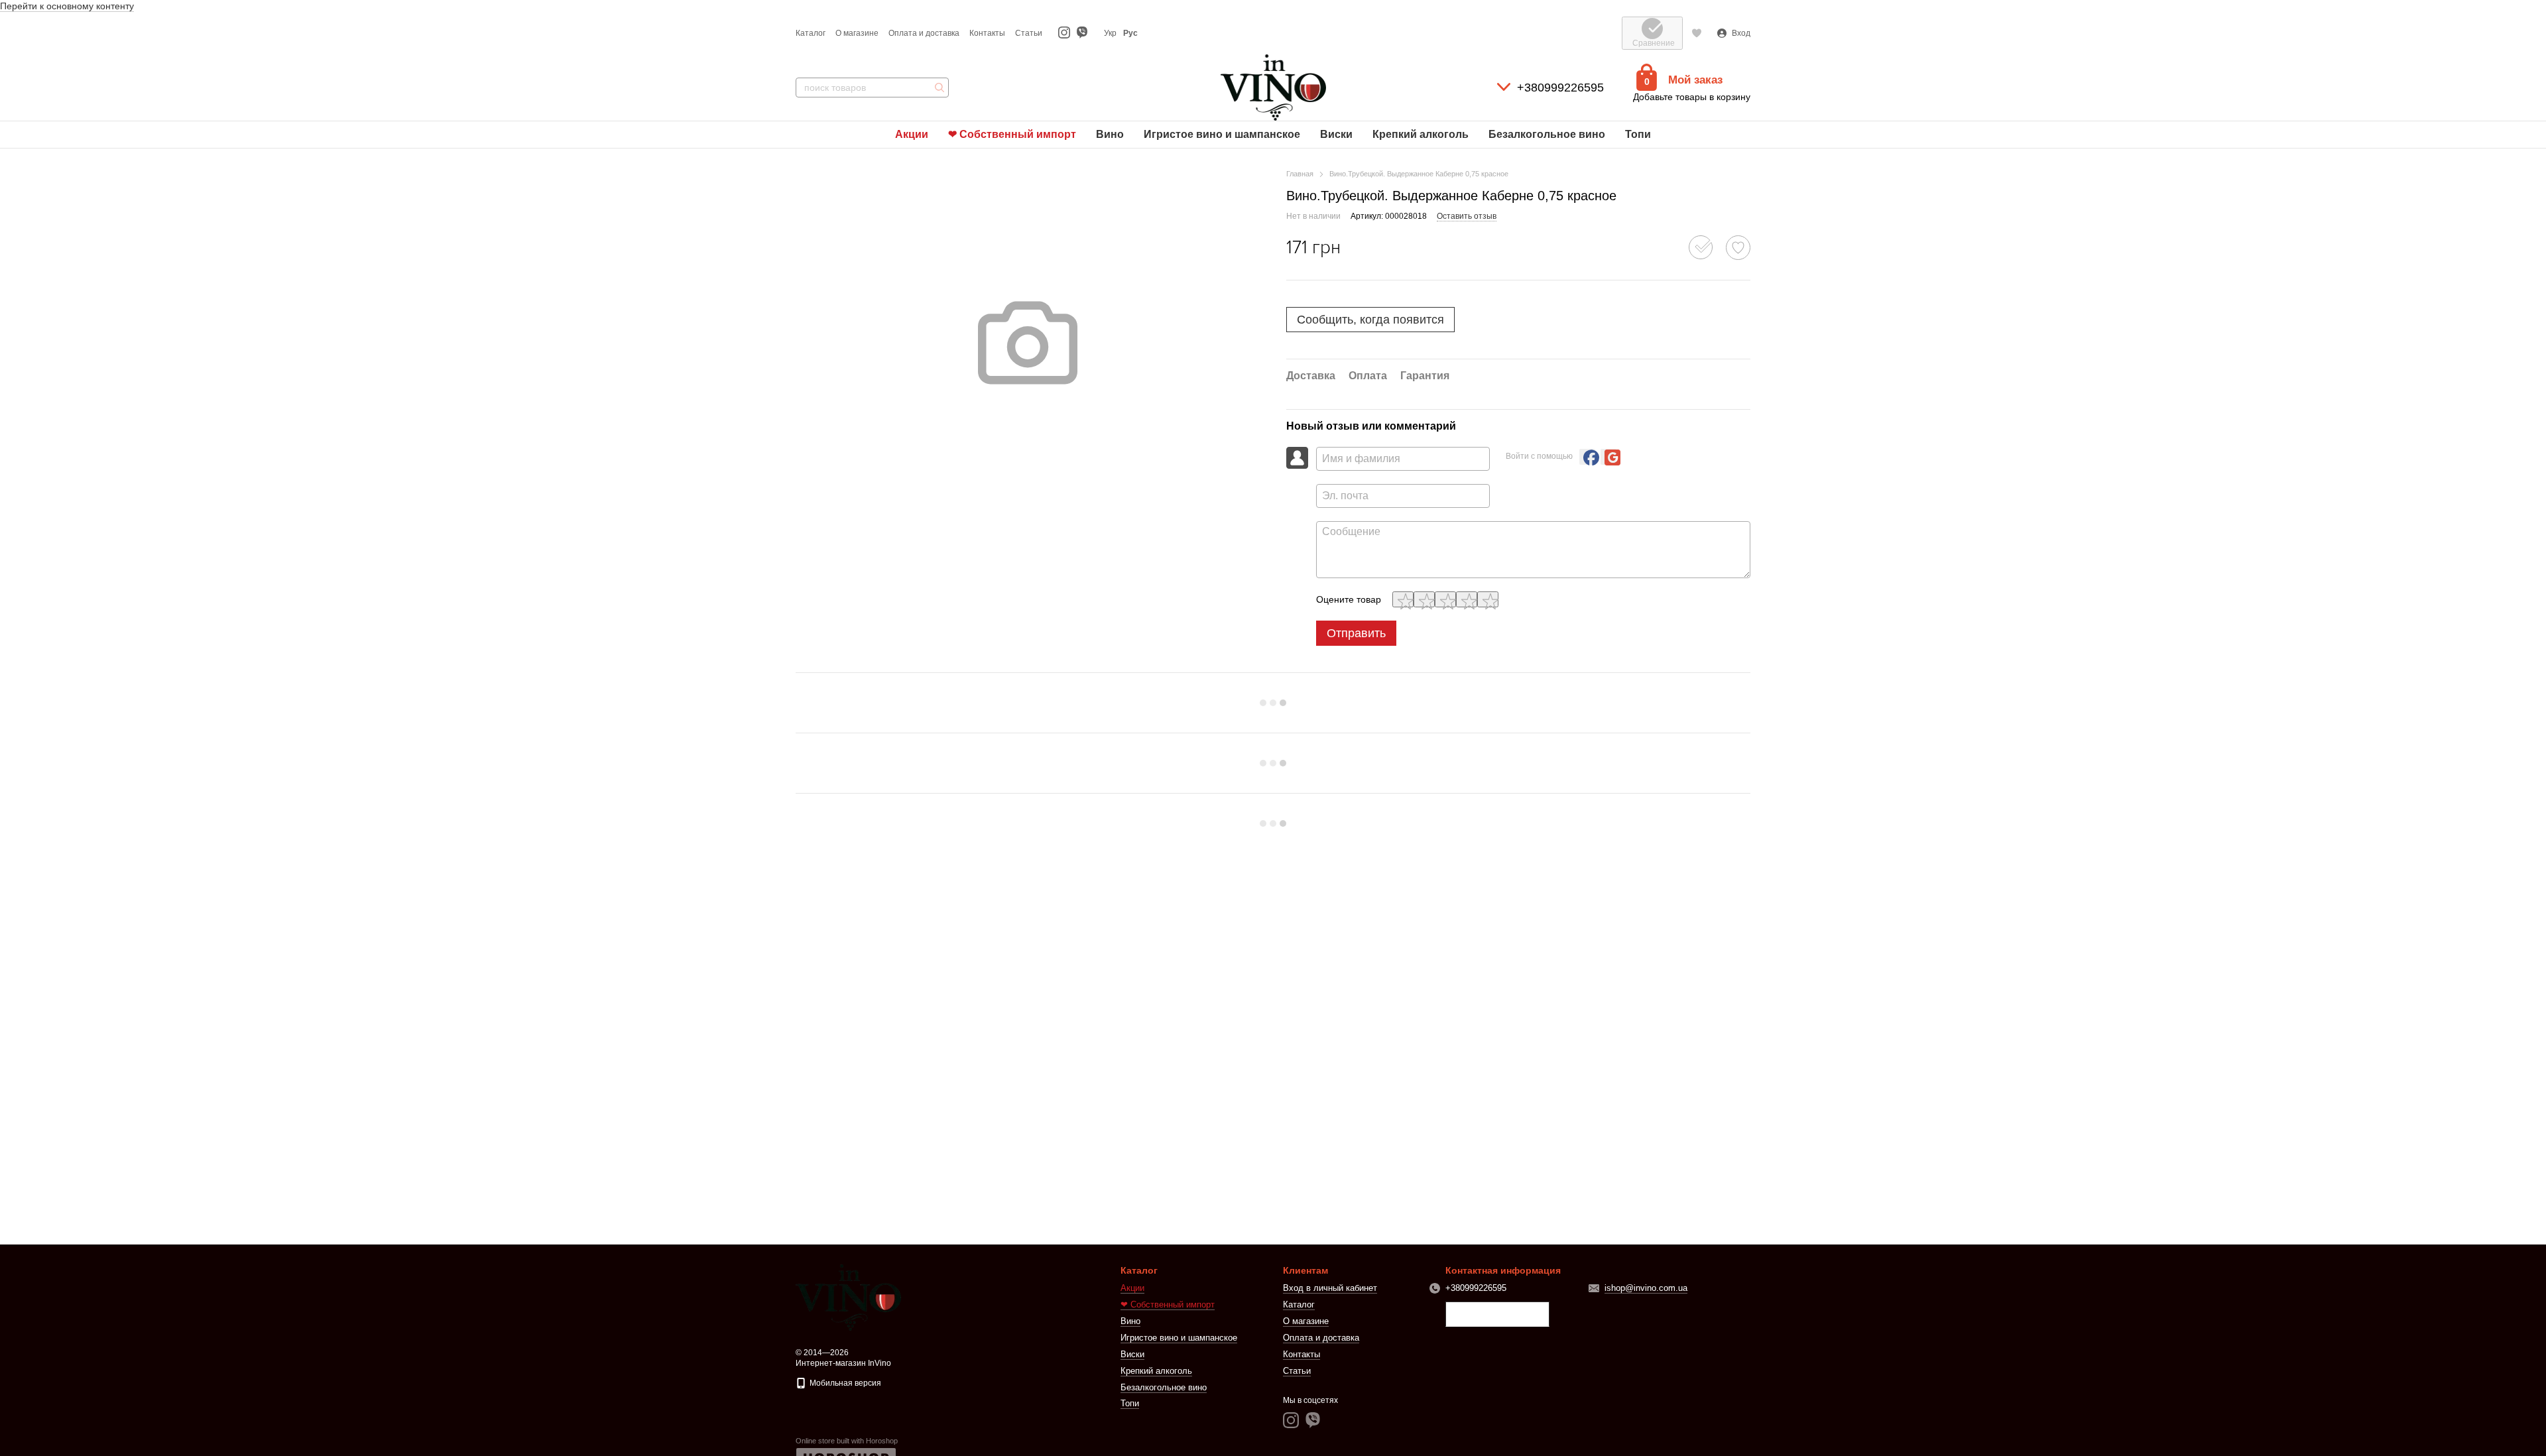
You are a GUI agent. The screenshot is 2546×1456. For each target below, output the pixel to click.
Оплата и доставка (924, 33)
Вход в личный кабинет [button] (1330, 1288)
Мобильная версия (844, 1383)
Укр (1110, 33)
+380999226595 (1560, 88)
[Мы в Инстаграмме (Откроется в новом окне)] (1064, 33)
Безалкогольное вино (1547, 134)
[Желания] (1697, 33)
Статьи (1029, 33)
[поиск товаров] (938, 88)
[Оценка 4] (1467, 599)
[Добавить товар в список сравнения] (1701, 247)
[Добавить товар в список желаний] (1738, 248)
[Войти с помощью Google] (1608, 457)
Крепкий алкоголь (1421, 134)
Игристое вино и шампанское (1222, 134)
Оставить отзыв (1467, 216)
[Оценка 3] (1445, 599)
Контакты (987, 33)
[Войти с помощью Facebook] (1587, 457)
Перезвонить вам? (1497, 1315)
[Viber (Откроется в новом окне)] (1082, 33)
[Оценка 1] (1403, 599)
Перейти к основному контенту (67, 6)
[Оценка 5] (1488, 599)
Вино (1110, 134)
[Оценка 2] (1424, 599)
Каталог (811, 33)
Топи (1638, 134)
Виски (1336, 134)
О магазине (857, 33)
